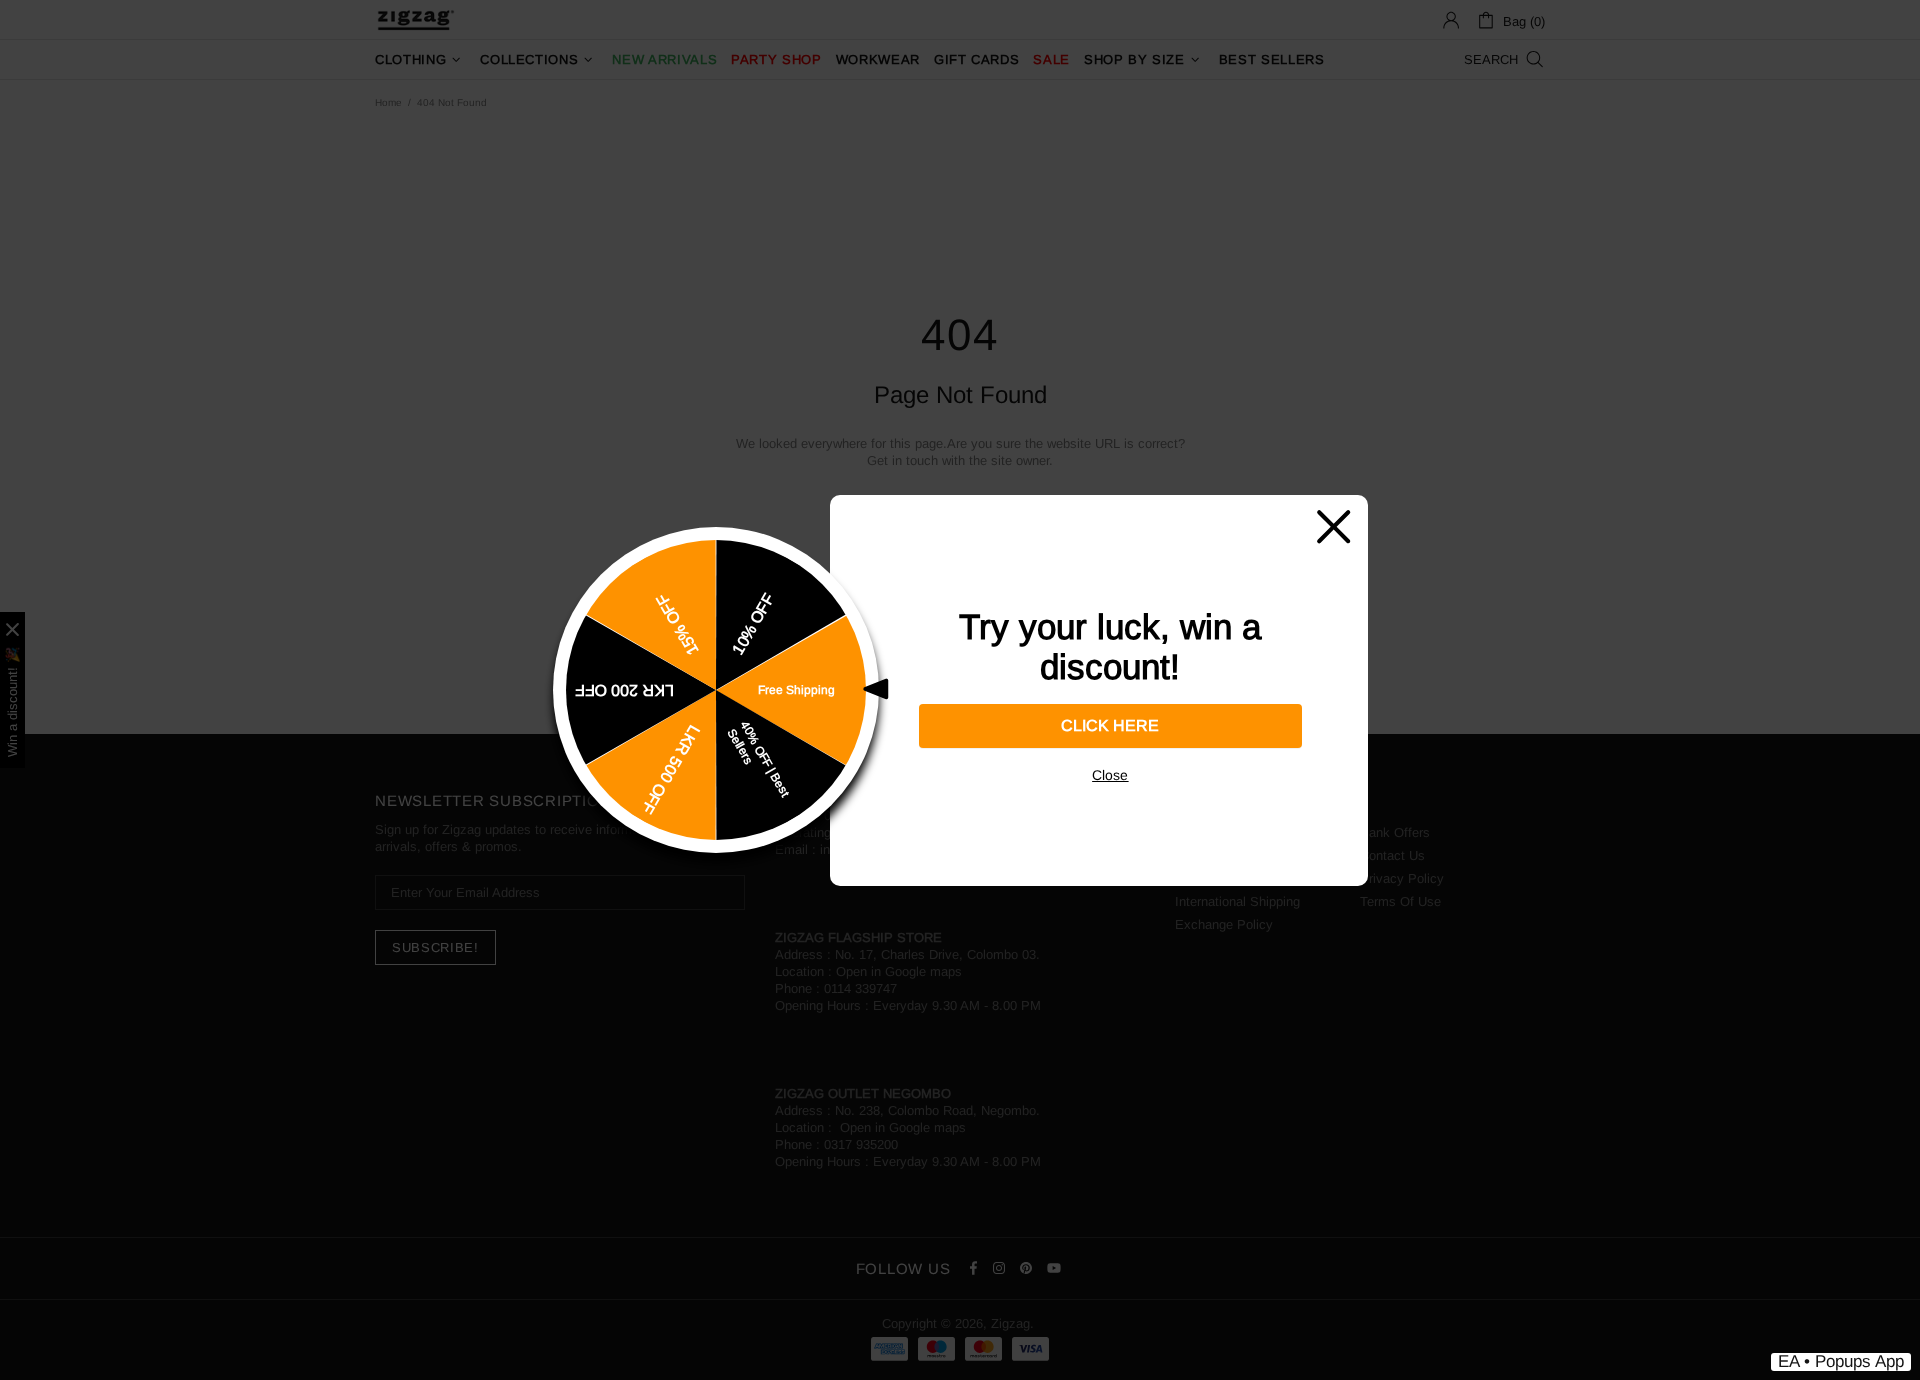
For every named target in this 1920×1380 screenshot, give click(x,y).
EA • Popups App (1841, 1361)
